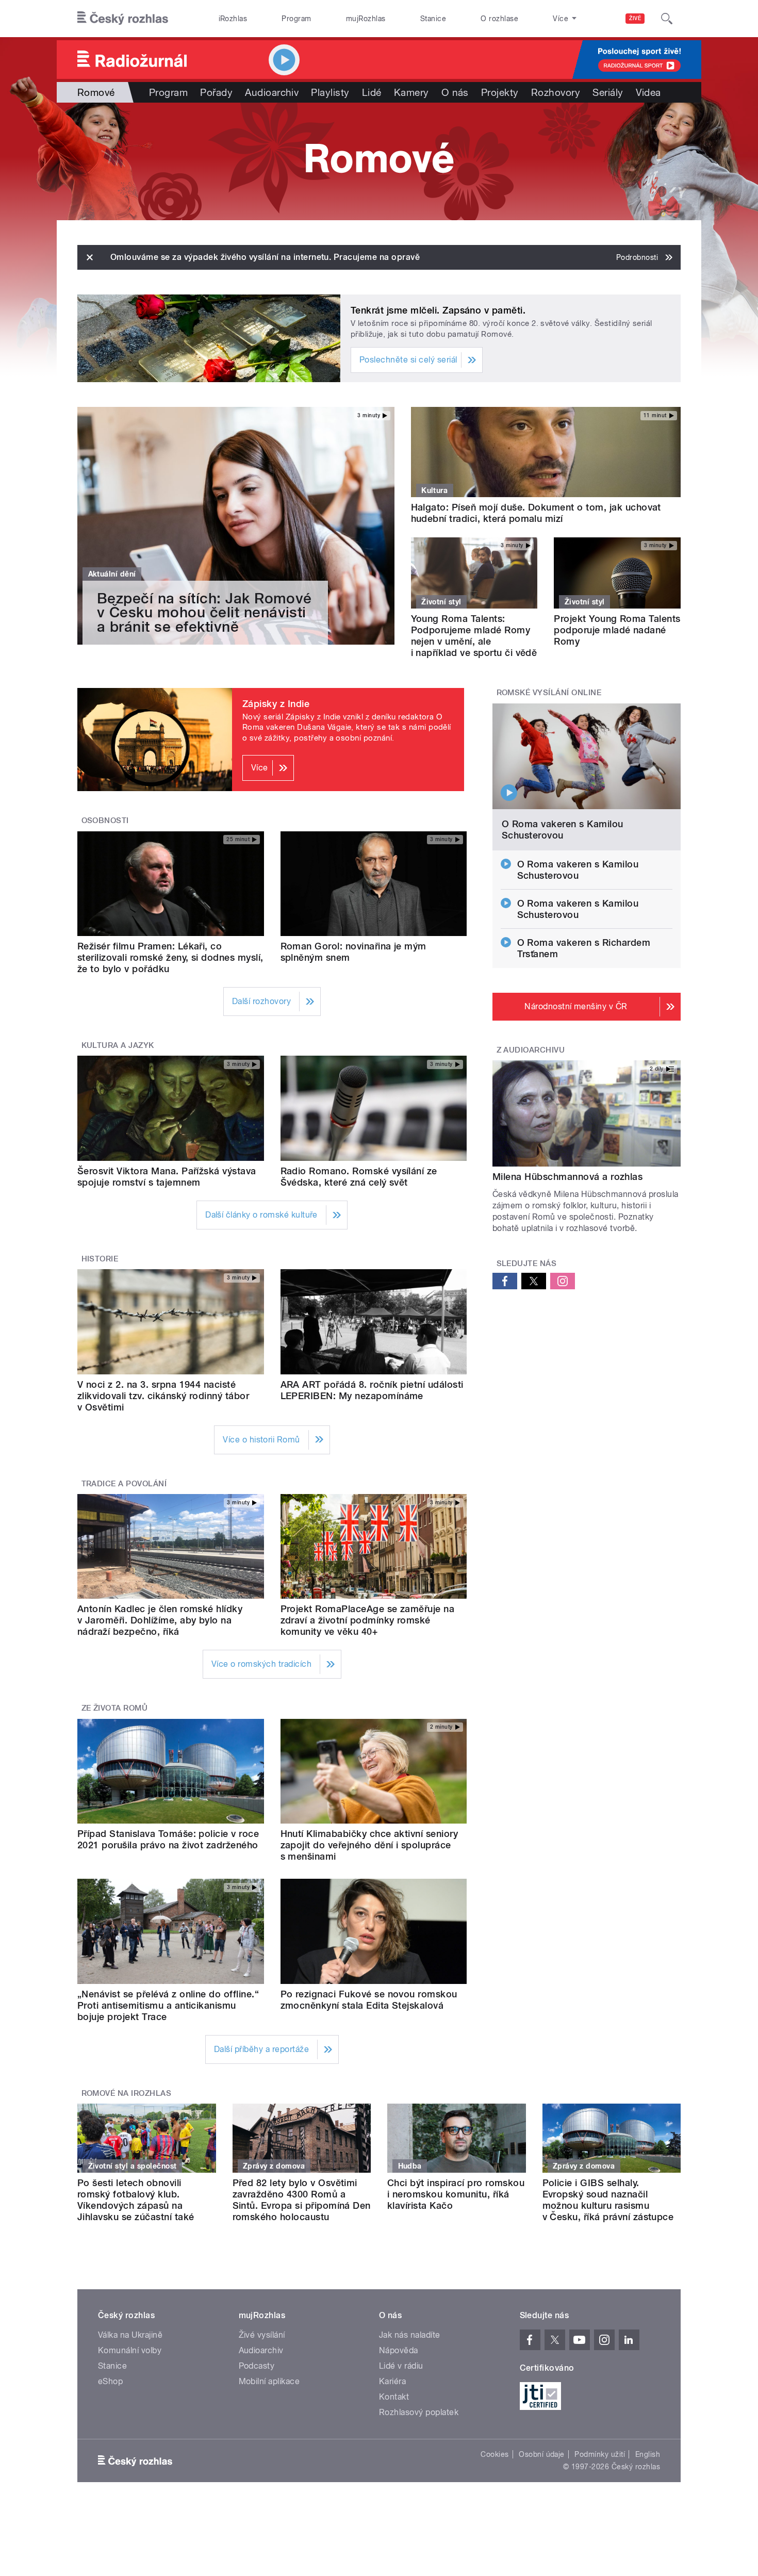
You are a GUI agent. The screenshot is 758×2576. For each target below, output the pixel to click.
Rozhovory (556, 92)
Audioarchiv (272, 92)
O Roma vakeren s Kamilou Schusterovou (563, 830)
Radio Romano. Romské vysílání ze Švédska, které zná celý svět (359, 1177)
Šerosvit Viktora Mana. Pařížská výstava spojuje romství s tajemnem (167, 1177)
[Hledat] (667, 19)
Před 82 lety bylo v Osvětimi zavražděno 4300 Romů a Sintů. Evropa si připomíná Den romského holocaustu (302, 2200)
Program (296, 19)
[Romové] (379, 161)
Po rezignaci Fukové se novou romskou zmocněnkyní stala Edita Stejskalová (369, 2000)
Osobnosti (105, 821)
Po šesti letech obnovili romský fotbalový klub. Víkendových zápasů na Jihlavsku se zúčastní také (136, 2200)
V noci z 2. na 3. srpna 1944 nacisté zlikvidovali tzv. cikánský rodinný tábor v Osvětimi (163, 1396)
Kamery (411, 92)
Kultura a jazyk (118, 1045)
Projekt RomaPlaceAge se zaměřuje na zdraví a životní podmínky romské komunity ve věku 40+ (368, 1620)
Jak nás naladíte (410, 2335)
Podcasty (257, 2366)
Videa (648, 92)
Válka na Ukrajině (130, 2335)
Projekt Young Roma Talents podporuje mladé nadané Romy (617, 630)
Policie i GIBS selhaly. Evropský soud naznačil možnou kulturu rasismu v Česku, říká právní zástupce (608, 2200)
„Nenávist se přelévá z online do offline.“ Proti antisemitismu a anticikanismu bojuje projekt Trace (168, 2005)
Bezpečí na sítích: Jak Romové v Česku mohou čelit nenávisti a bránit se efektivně (204, 612)
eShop (110, 2381)
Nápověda (399, 2350)
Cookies (495, 2454)
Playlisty (330, 92)
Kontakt (394, 2397)
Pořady (216, 92)
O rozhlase (499, 19)
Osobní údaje (542, 2454)
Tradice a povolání (124, 1484)
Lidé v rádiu (401, 2366)
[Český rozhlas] (123, 19)
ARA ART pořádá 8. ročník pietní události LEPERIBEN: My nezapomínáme (372, 1390)
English (648, 2454)
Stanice (433, 19)
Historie (100, 1259)
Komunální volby (130, 2350)
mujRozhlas (366, 19)
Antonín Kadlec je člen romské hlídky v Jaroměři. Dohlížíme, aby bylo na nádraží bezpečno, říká (160, 1620)
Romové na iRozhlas (127, 2093)
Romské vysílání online (549, 693)
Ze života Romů (115, 1708)
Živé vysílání (262, 2335)
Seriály (608, 92)
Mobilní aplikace (269, 2381)
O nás (455, 92)
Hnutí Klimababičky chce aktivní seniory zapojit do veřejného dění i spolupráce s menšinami (369, 1845)
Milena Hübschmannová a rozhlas (567, 1177)
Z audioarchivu (531, 1050)
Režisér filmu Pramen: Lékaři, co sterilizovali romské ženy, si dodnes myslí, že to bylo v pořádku (170, 957)
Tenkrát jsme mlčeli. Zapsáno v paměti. (438, 310)
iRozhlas (233, 19)
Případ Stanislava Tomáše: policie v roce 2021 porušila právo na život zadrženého (168, 1839)
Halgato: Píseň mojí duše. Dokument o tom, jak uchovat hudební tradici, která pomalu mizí (536, 513)
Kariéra (392, 2381)
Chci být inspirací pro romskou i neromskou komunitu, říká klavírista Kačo (456, 2194)
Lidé (372, 92)
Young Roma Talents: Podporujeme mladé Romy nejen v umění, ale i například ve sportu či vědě (474, 636)
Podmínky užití (600, 2454)
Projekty (500, 92)
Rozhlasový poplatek (419, 2412)
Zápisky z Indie (276, 704)
